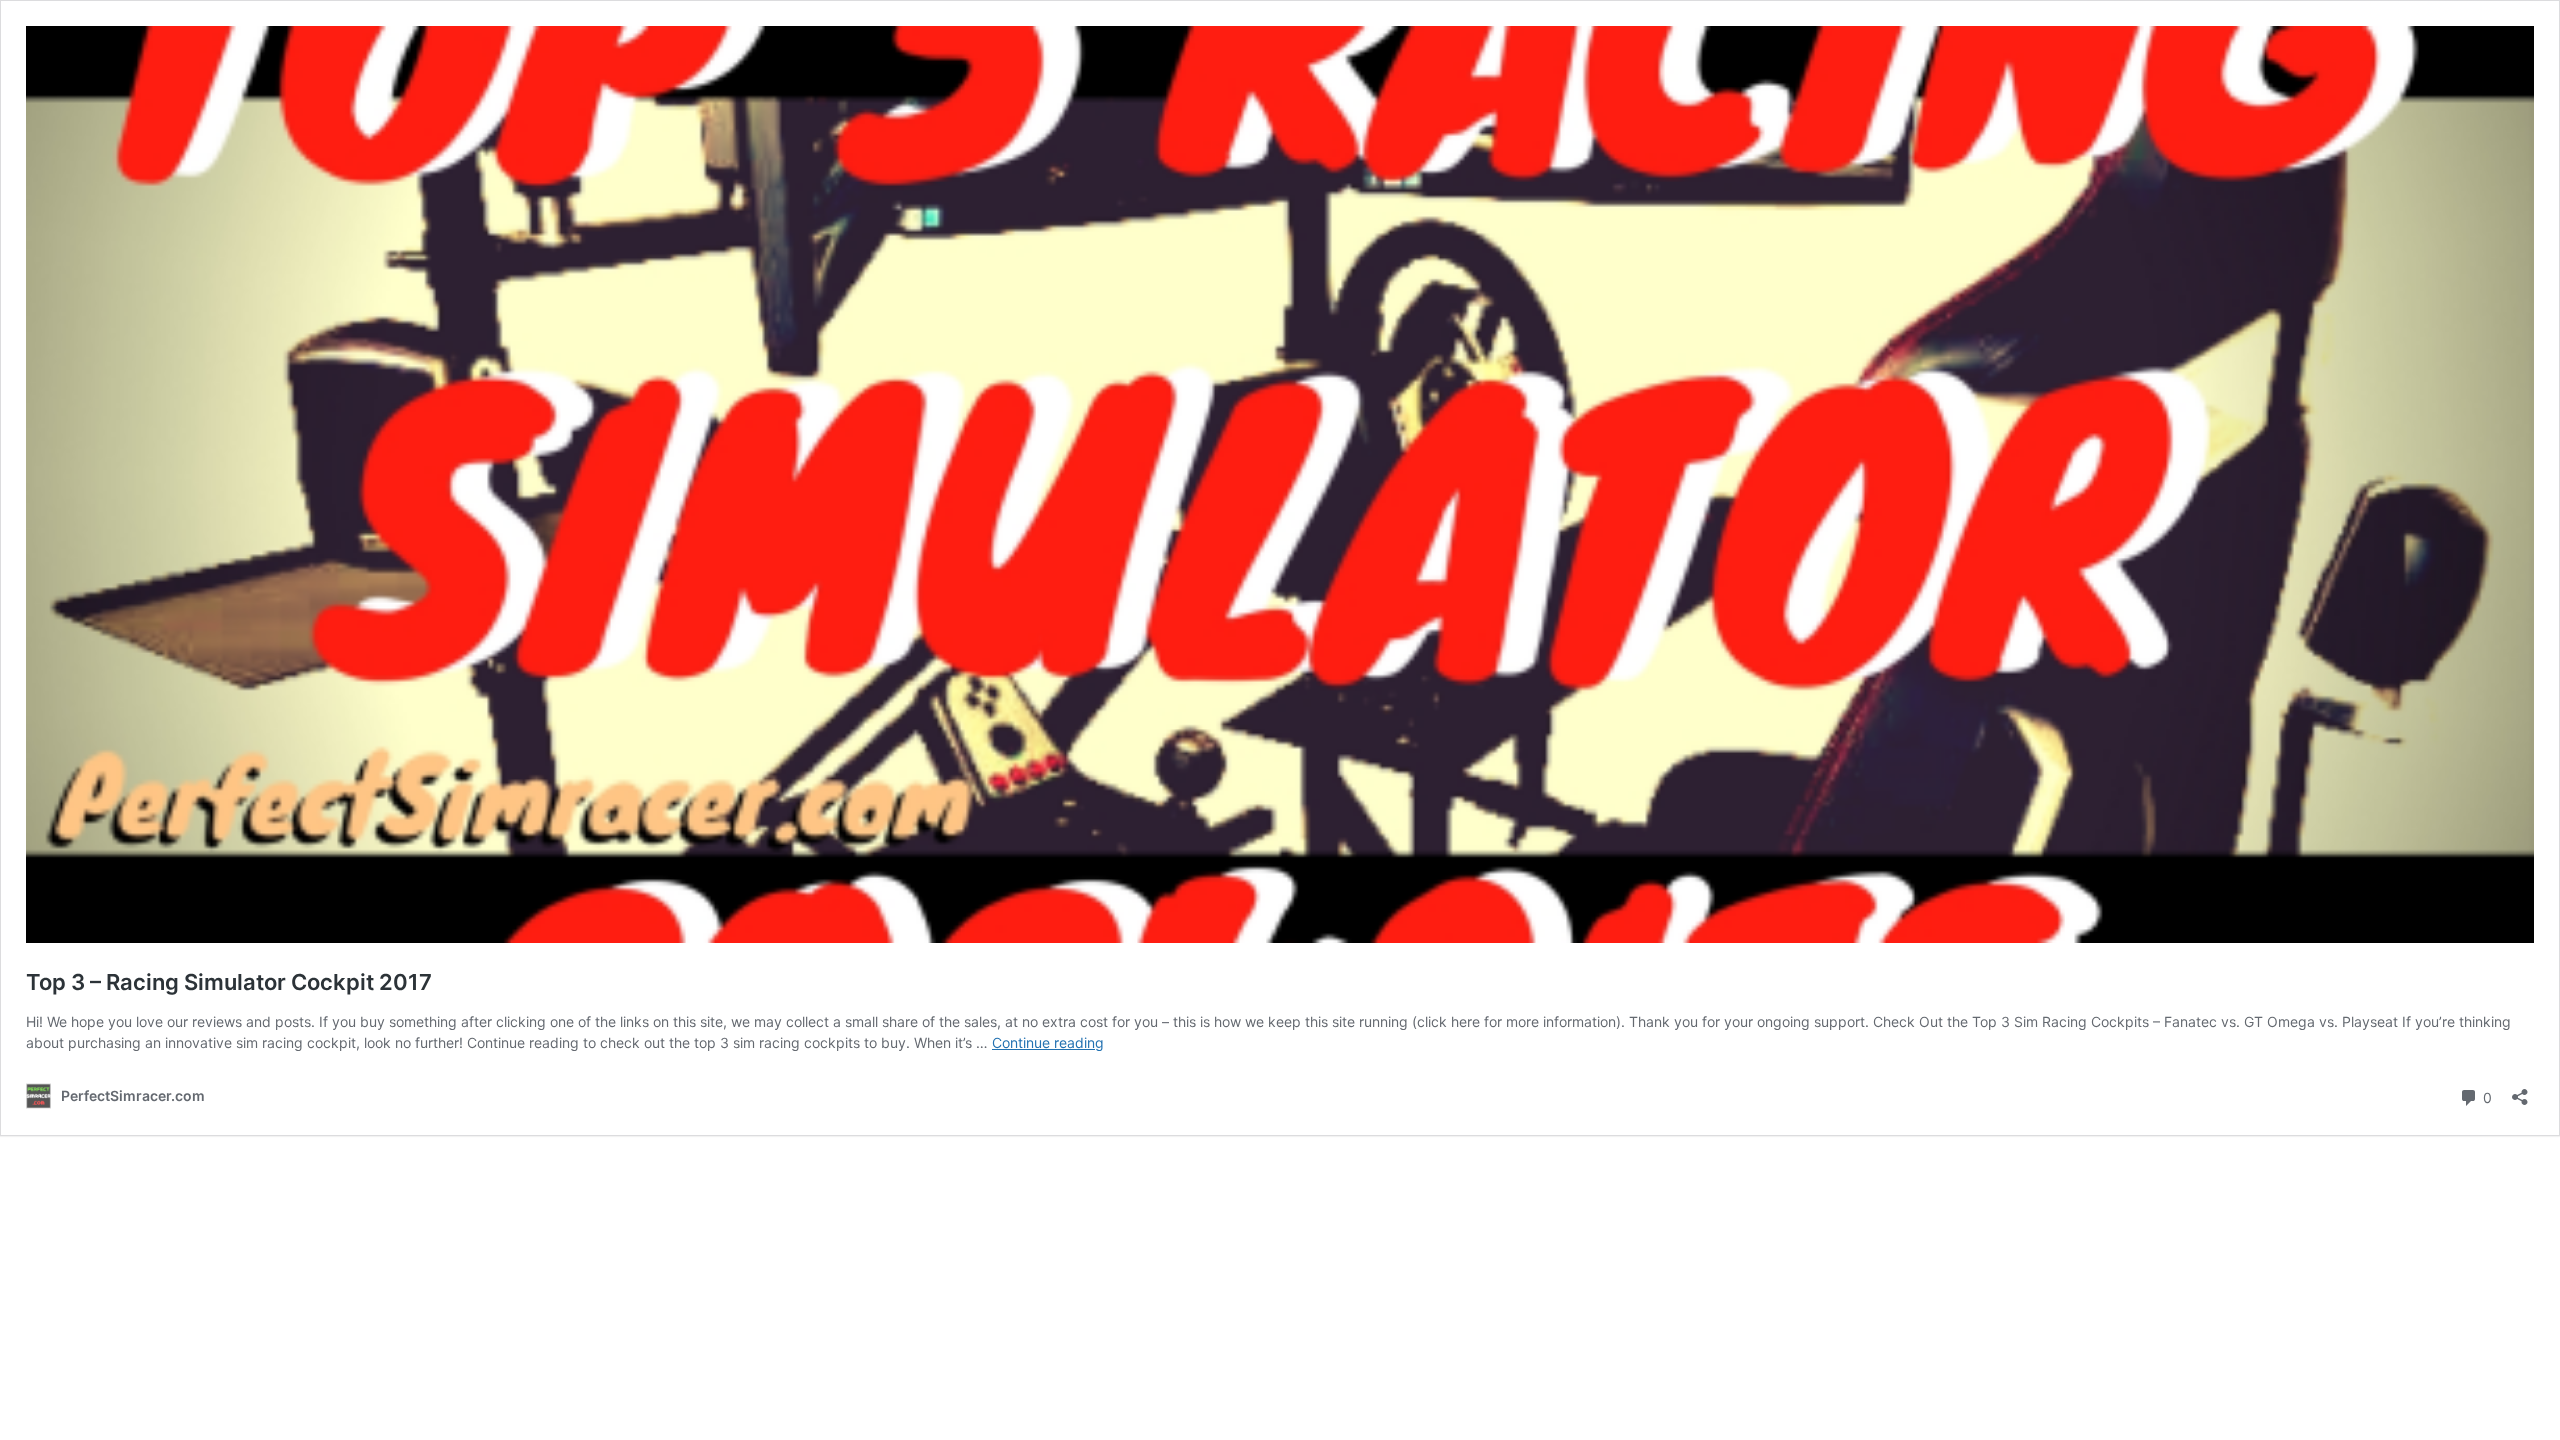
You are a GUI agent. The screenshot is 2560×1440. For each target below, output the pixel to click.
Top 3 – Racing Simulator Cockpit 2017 (229, 982)
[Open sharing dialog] (2520, 1090)
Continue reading (1048, 1042)
